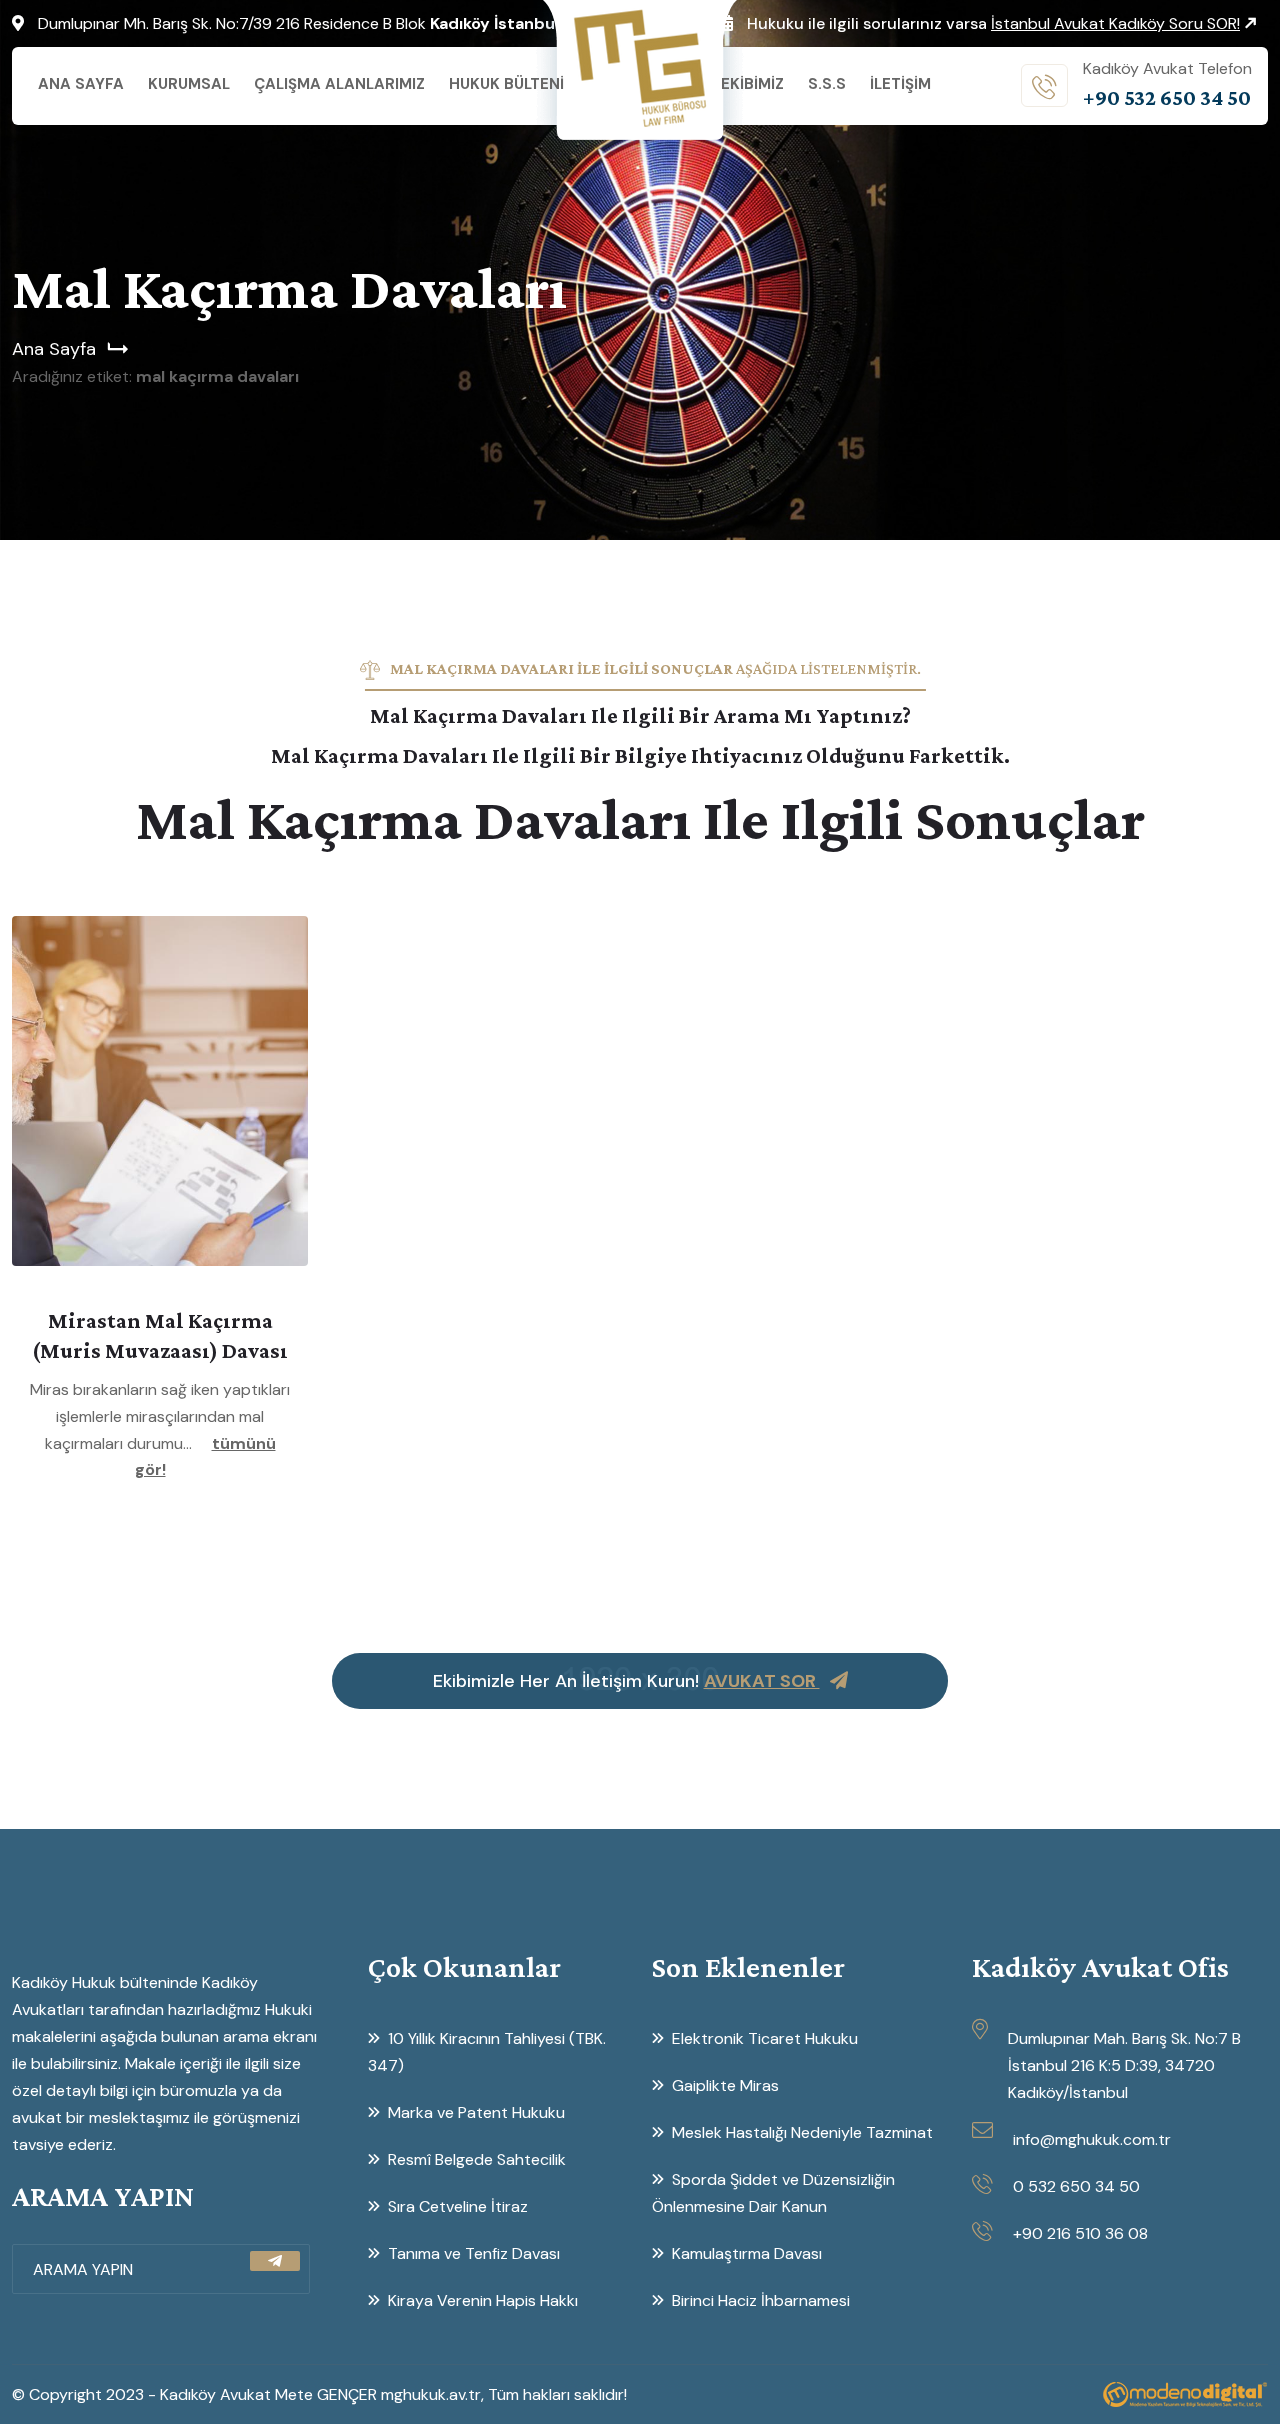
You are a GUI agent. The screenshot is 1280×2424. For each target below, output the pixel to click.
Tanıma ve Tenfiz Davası (474, 2253)
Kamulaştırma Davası (747, 2253)
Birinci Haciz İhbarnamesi (761, 2300)
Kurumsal (189, 84)
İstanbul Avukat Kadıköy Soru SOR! (1115, 23)
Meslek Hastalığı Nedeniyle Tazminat (802, 2132)
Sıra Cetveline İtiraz (458, 2206)
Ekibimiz (752, 84)
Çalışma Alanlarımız (339, 84)
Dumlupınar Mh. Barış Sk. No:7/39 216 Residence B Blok (298, 23)
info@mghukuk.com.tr (1092, 2139)
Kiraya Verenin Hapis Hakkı (483, 2300)
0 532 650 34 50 (1076, 2186)
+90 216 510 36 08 (1080, 2233)
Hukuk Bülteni (506, 84)
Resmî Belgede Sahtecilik (477, 2159)
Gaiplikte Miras (725, 2085)
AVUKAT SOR (762, 1681)
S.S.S (827, 84)
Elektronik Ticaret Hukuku (765, 2038)
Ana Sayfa (81, 84)
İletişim (900, 84)
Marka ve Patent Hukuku (476, 2112)
